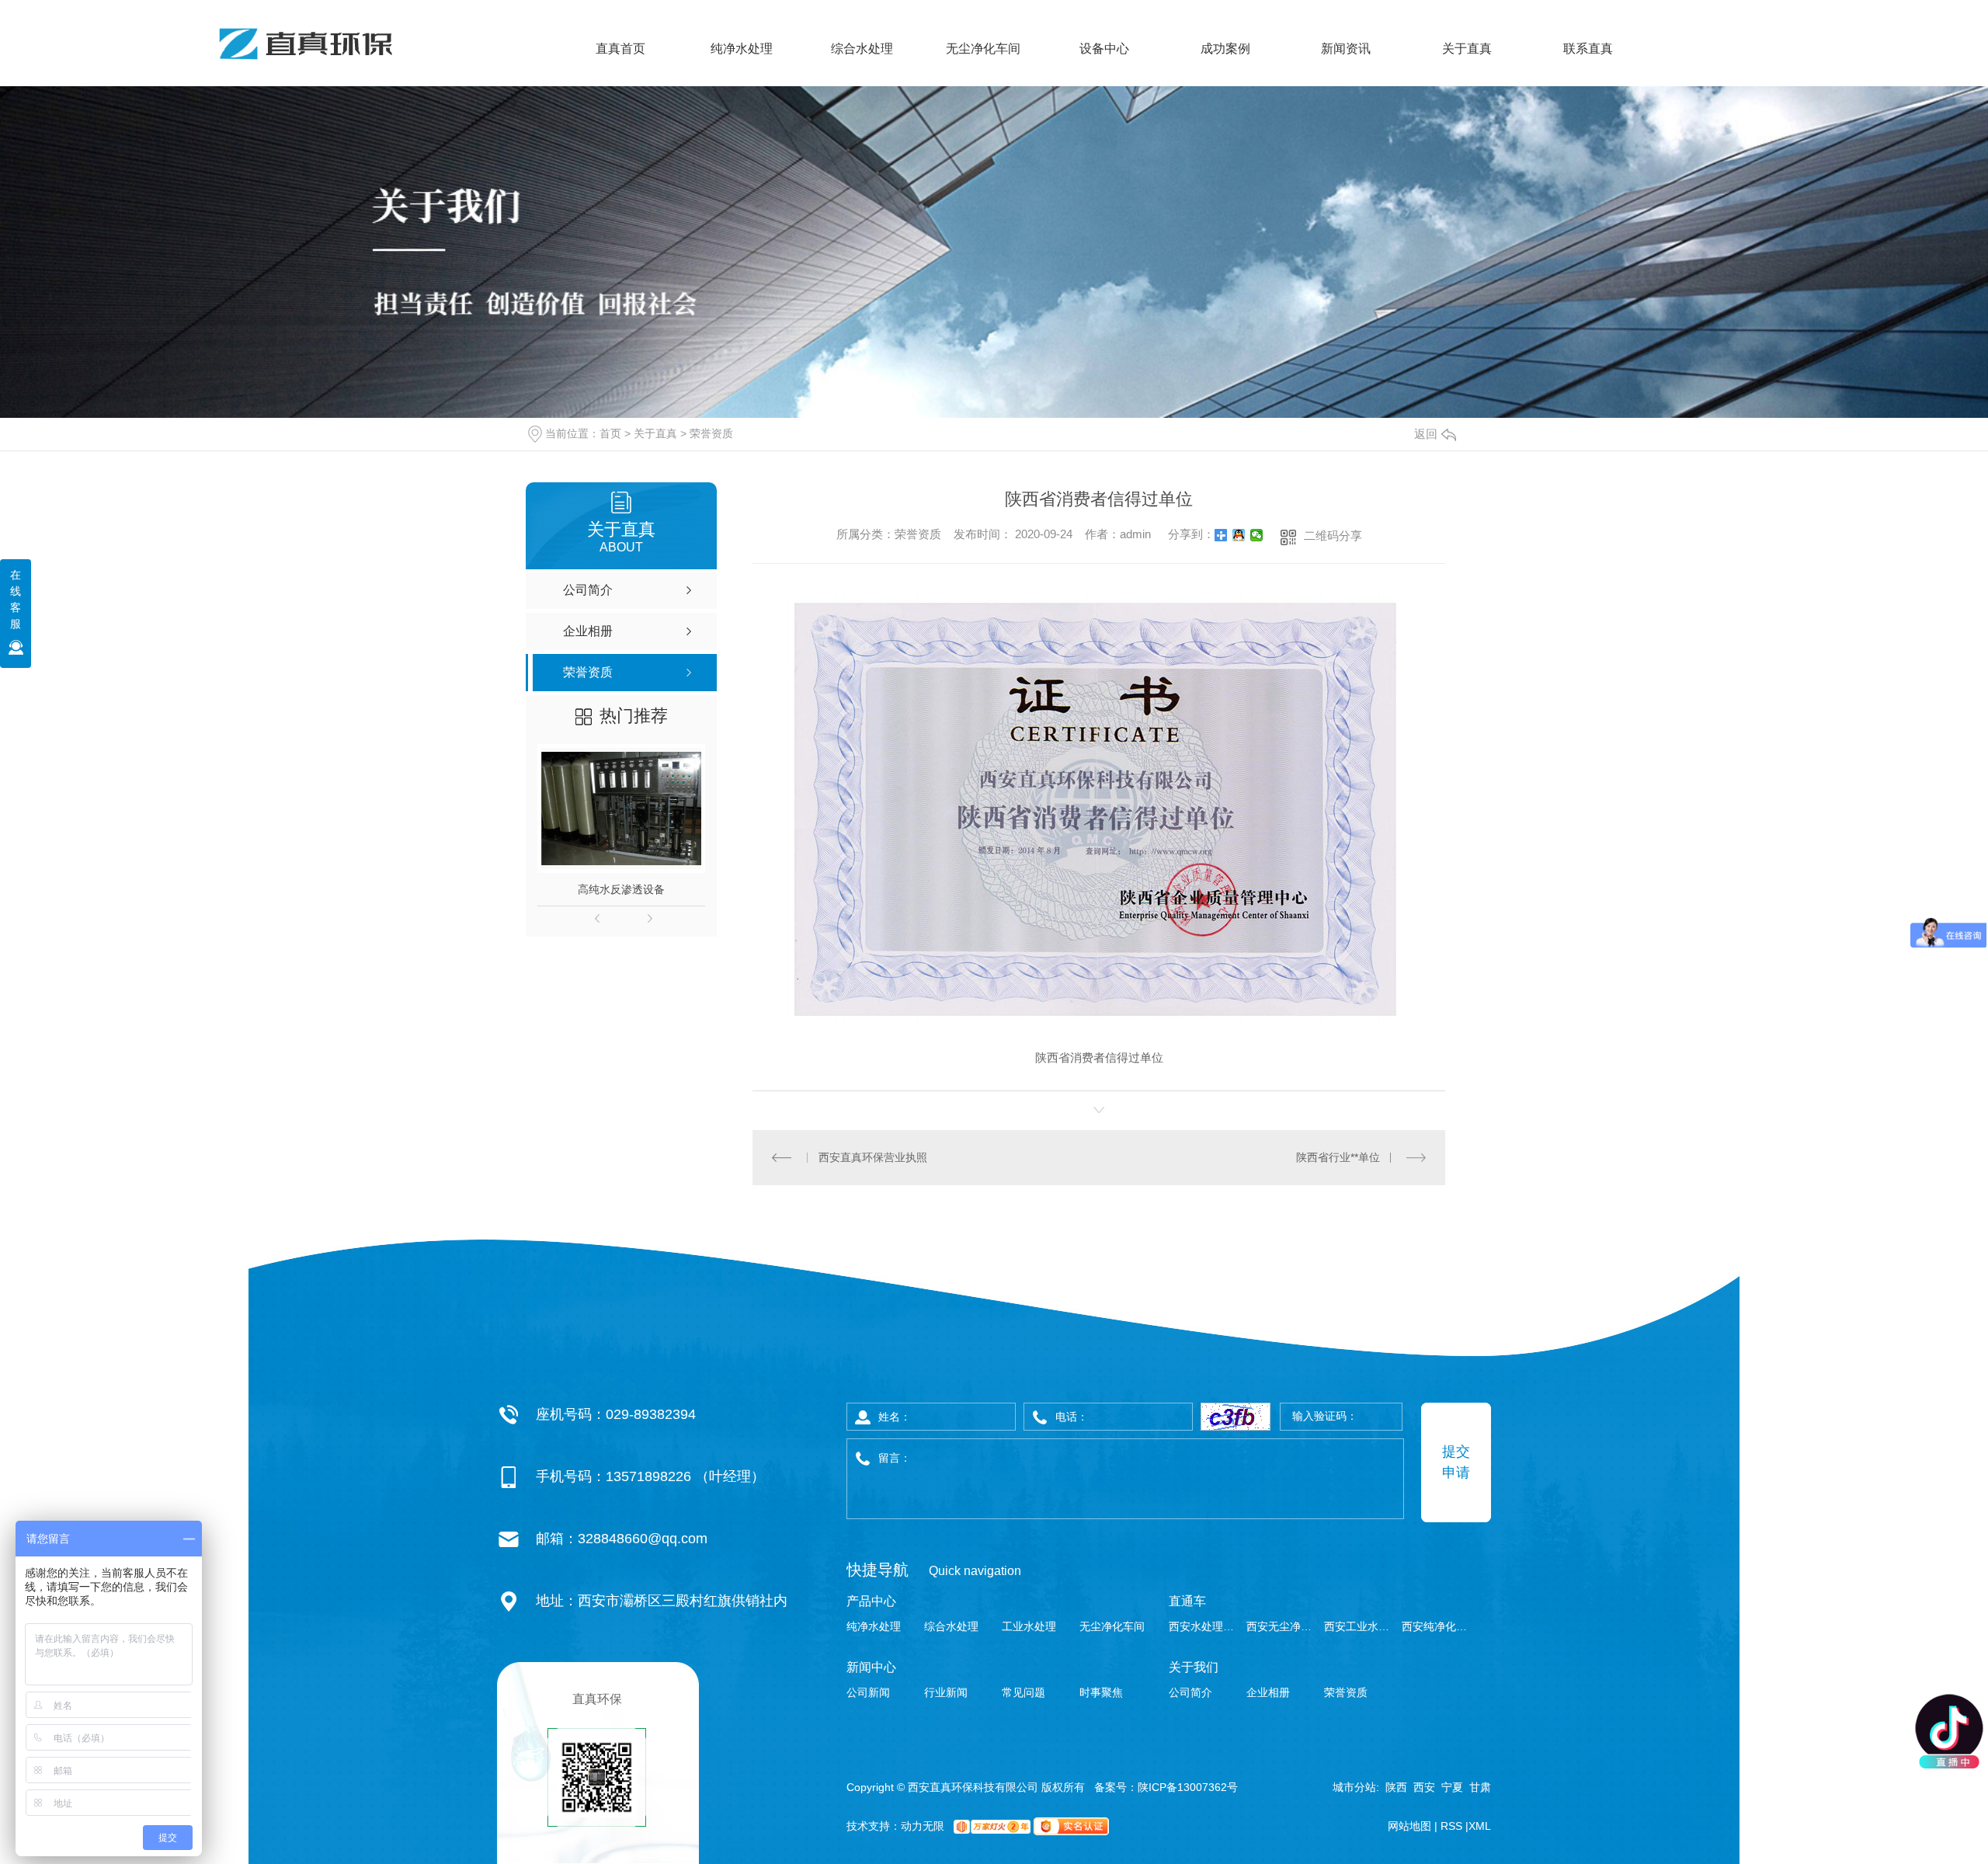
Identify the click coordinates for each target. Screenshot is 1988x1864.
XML (1480, 1826)
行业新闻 (946, 1692)
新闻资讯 (1346, 49)
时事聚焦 (1101, 1692)
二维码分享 (1333, 536)
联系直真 (1588, 49)
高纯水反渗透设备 (621, 889)
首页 (610, 433)
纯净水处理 (742, 49)
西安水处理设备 (1206, 1626)
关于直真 (1467, 49)
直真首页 (620, 49)
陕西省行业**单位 (1338, 1157)
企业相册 (1268, 1692)
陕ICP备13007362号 (1188, 1787)
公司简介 (1190, 1692)
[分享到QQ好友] (1239, 535)
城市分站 (1354, 1787)
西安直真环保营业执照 (873, 1157)
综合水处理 (862, 49)
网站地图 (1411, 1826)
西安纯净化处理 (1439, 1626)
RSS (1453, 1826)
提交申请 (1456, 1462)
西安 (1424, 1787)
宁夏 (1452, 1787)
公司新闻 (868, 1692)
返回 (1426, 434)
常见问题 (1024, 1692)
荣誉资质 (711, 433)
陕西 (1396, 1787)
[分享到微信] (1257, 535)
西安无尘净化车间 (1283, 1626)
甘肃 (1480, 1787)
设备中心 (1104, 49)
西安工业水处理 (1361, 1626)
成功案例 (1225, 49)
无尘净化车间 (983, 49)
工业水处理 (1029, 1626)
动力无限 (923, 1826)
